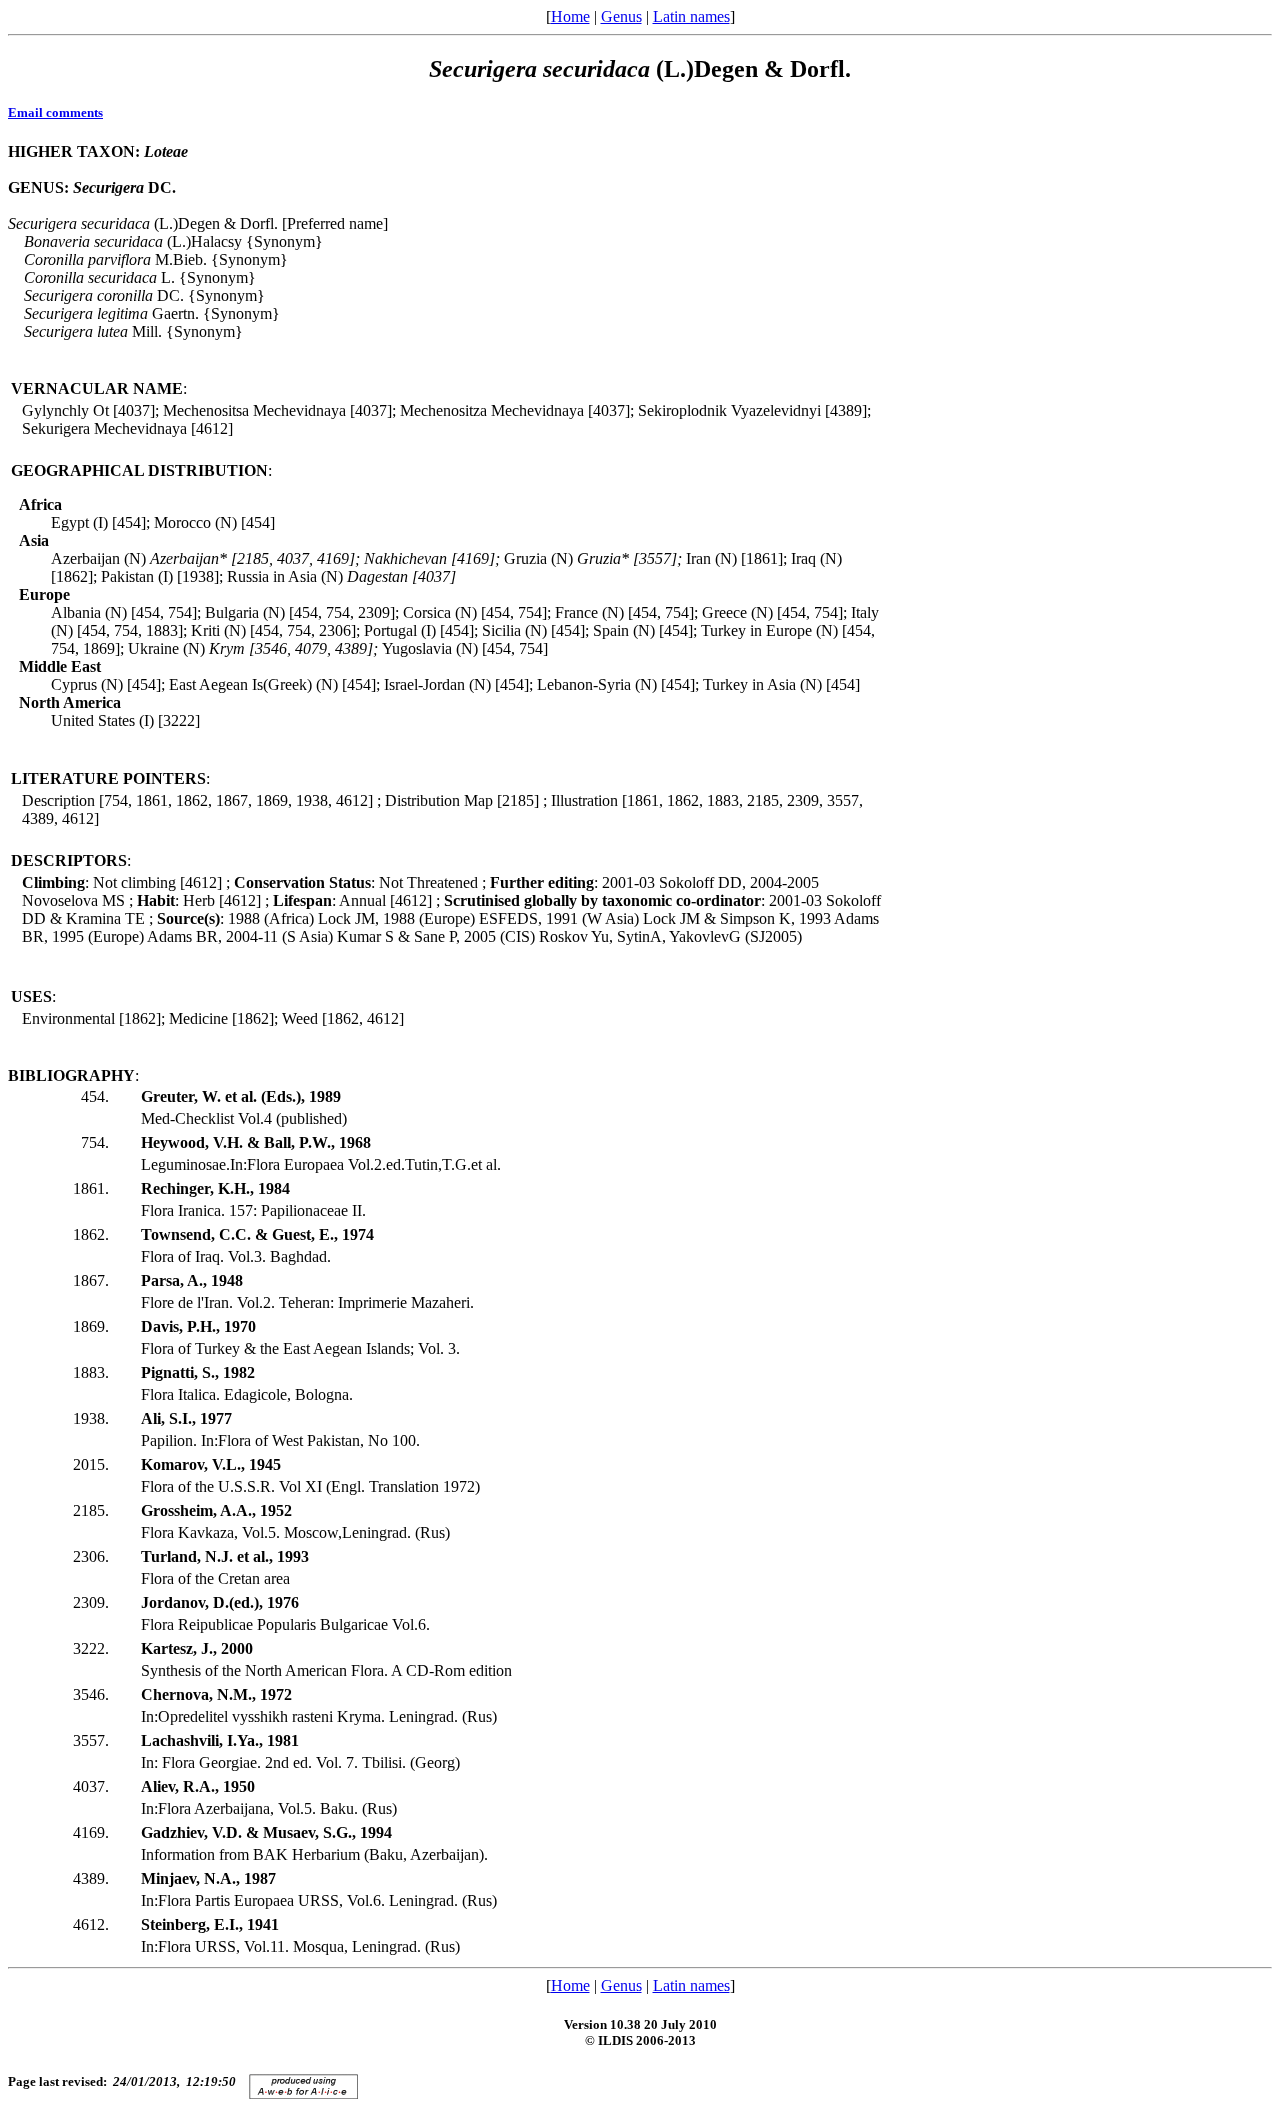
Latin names (691, 16)
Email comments (55, 112)
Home (570, 16)
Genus (621, 16)
